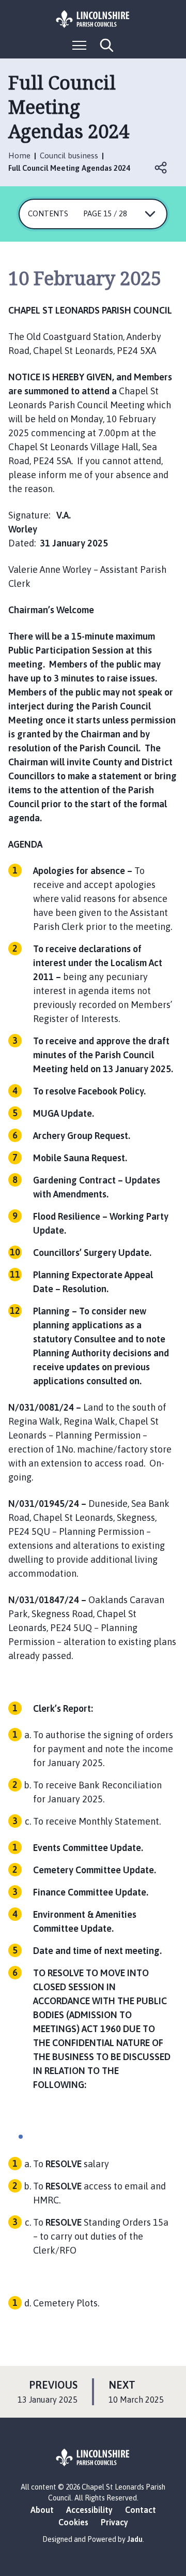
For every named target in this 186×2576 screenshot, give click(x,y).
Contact (141, 2510)
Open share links (161, 168)
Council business (69, 156)
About (42, 2510)
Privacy (114, 2522)
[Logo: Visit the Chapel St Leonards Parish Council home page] (93, 19)
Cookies (73, 2522)
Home (19, 156)
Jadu (135, 2539)
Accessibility (89, 2510)
